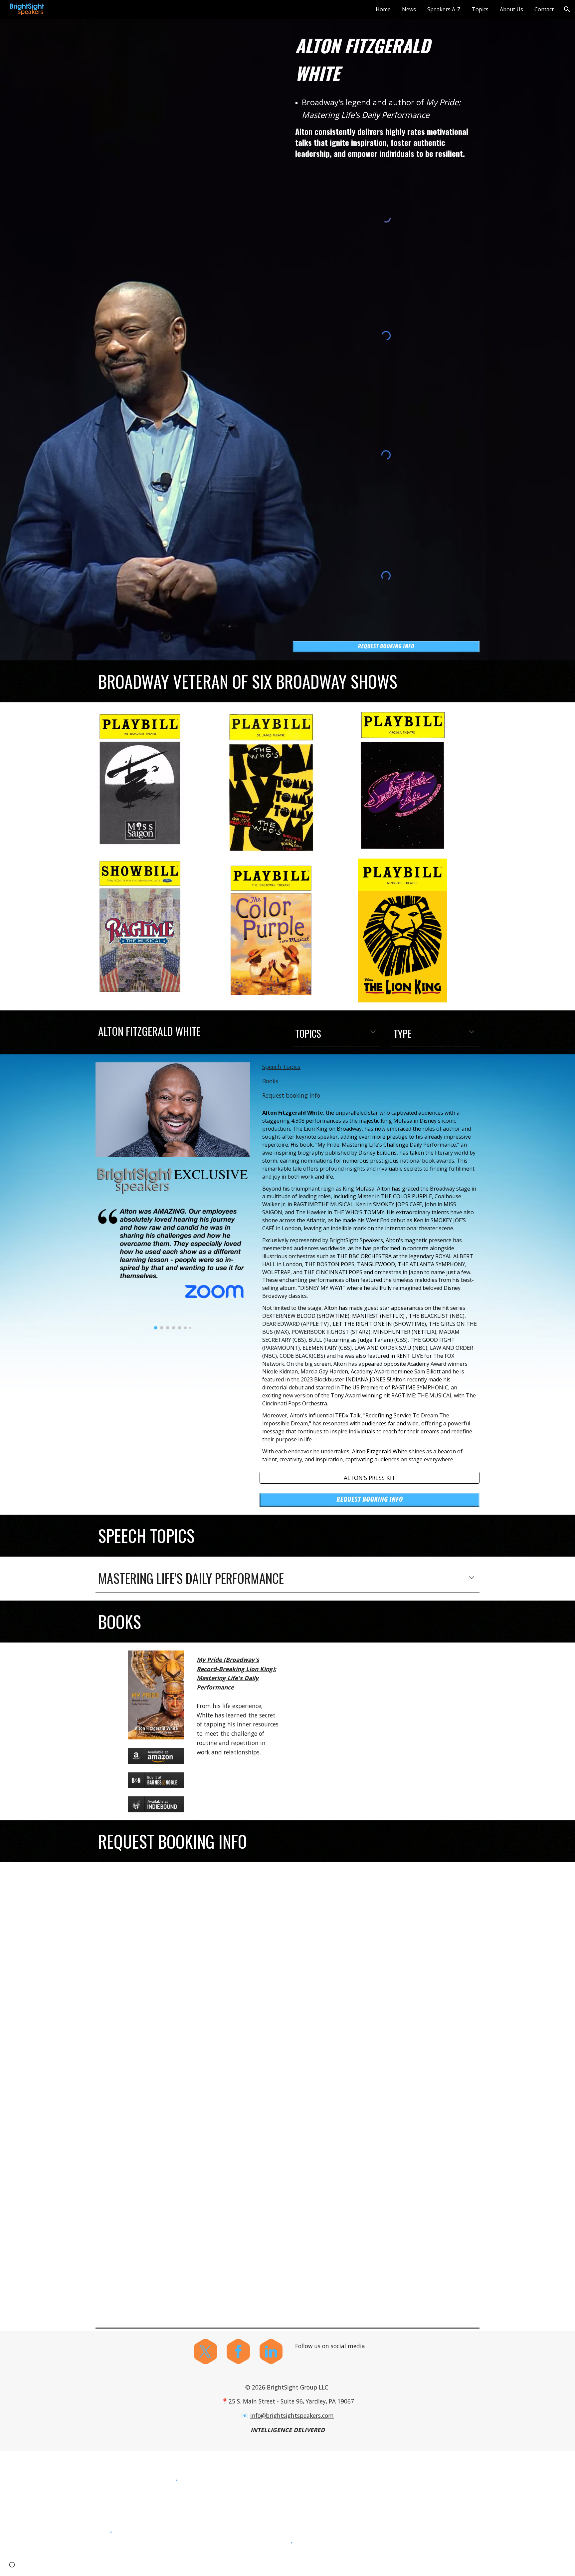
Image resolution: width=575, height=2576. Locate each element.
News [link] (409, 9)
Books (270, 1081)
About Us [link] (511, 9)
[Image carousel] (173, 1267)
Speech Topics (281, 1067)
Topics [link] (480, 9)
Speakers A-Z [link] (444, 9)
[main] (386, 59)
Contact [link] (544, 9)
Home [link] (383, 9)
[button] (567, 9)
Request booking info (291, 1095)
